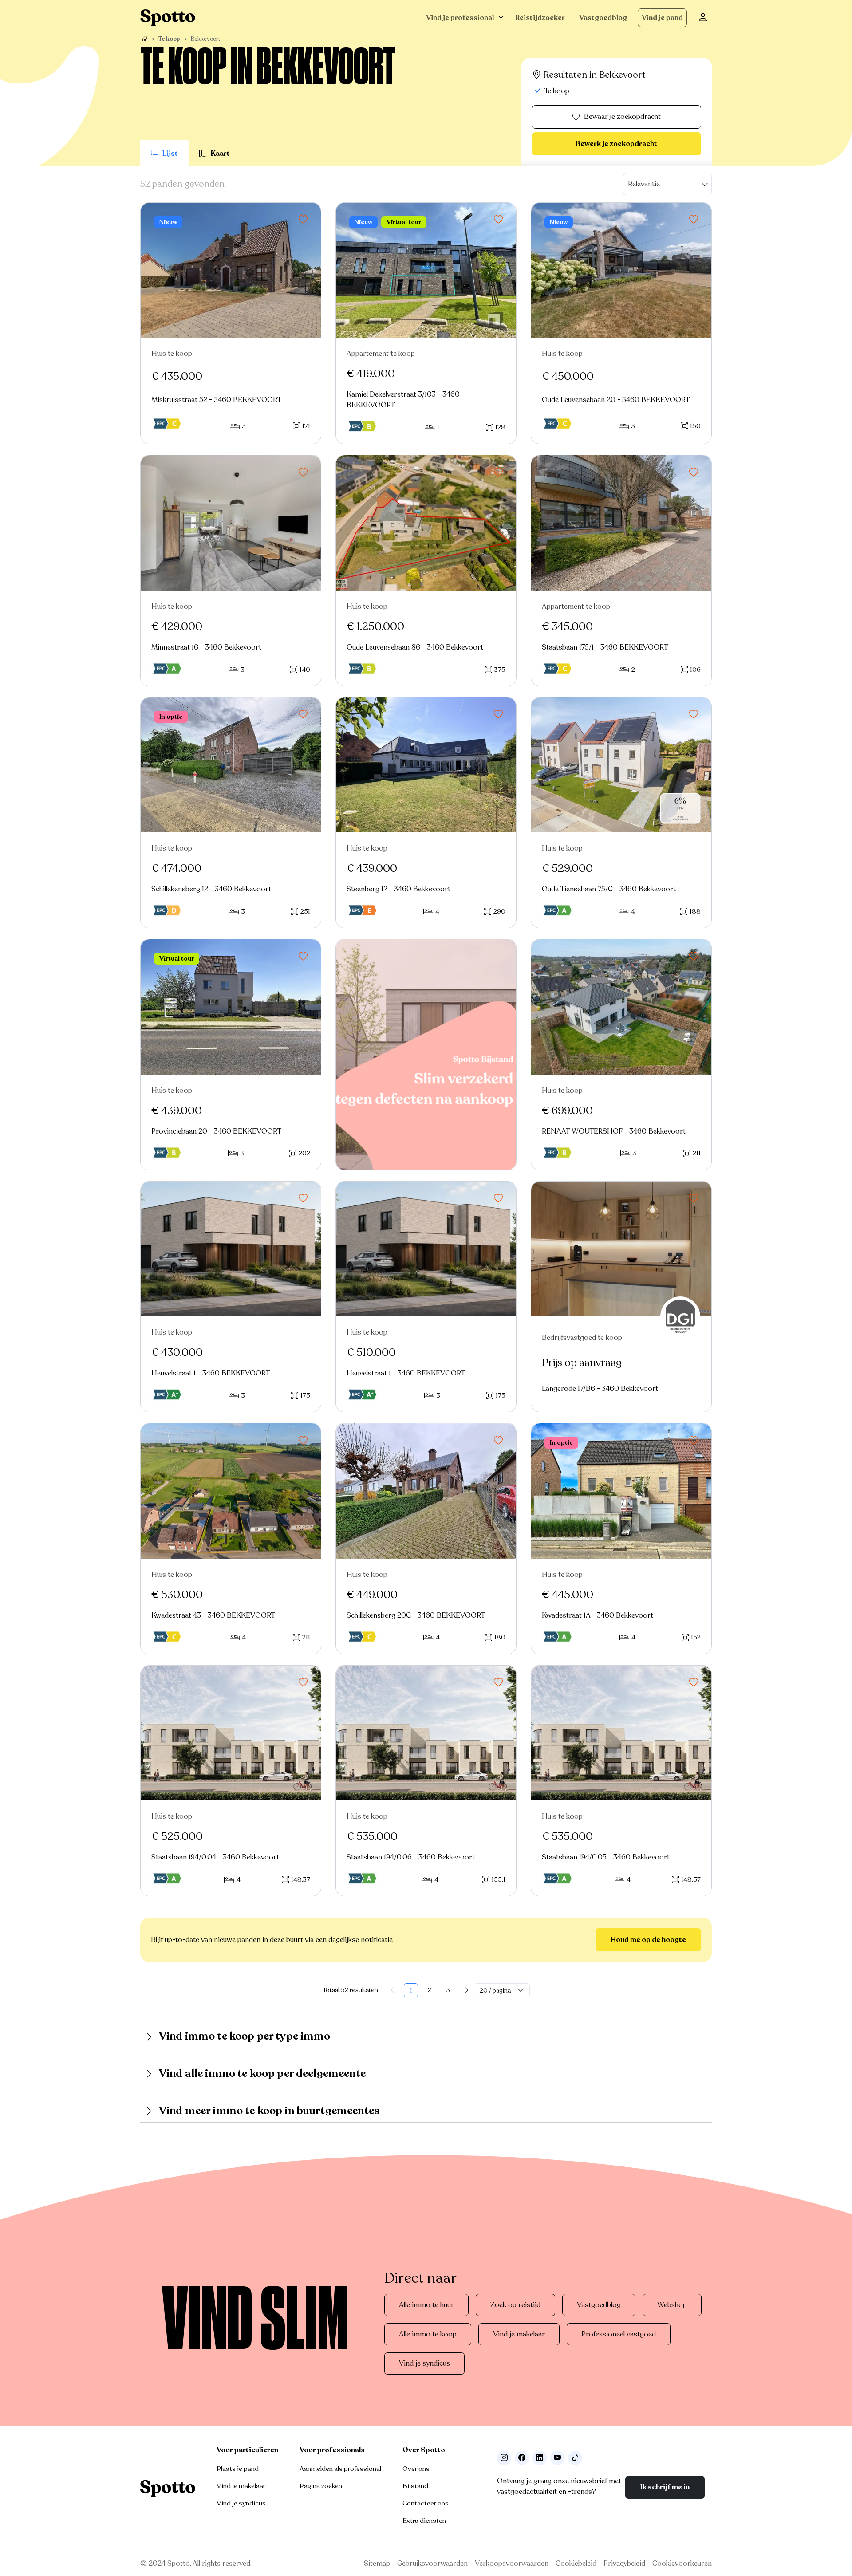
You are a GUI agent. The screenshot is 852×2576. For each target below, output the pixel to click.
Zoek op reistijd (515, 2305)
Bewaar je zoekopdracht (622, 117)
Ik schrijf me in (665, 2487)
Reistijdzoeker (540, 18)
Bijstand (415, 2486)
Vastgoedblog (603, 18)
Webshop (672, 2305)
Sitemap (377, 2564)
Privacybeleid (624, 2564)
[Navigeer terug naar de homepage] (168, 18)
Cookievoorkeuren (682, 2564)
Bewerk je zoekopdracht (616, 144)
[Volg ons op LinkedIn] (540, 2458)
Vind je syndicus (424, 2363)
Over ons (416, 2469)
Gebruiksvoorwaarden (432, 2564)
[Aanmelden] (703, 18)
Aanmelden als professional (340, 2469)
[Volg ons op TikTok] (575, 2458)
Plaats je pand (238, 2469)
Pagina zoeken (321, 2486)
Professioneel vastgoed (619, 2334)
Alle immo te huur (426, 2305)
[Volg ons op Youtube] (557, 2458)
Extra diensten (424, 2521)
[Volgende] (467, 1990)
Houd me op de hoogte (648, 1940)
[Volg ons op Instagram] (504, 2458)
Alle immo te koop (428, 2334)
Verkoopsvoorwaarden (512, 2564)
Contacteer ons (426, 2503)
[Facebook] (522, 2458)
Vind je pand (662, 18)
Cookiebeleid (576, 2564)
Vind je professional (460, 18)
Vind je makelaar (519, 2334)
